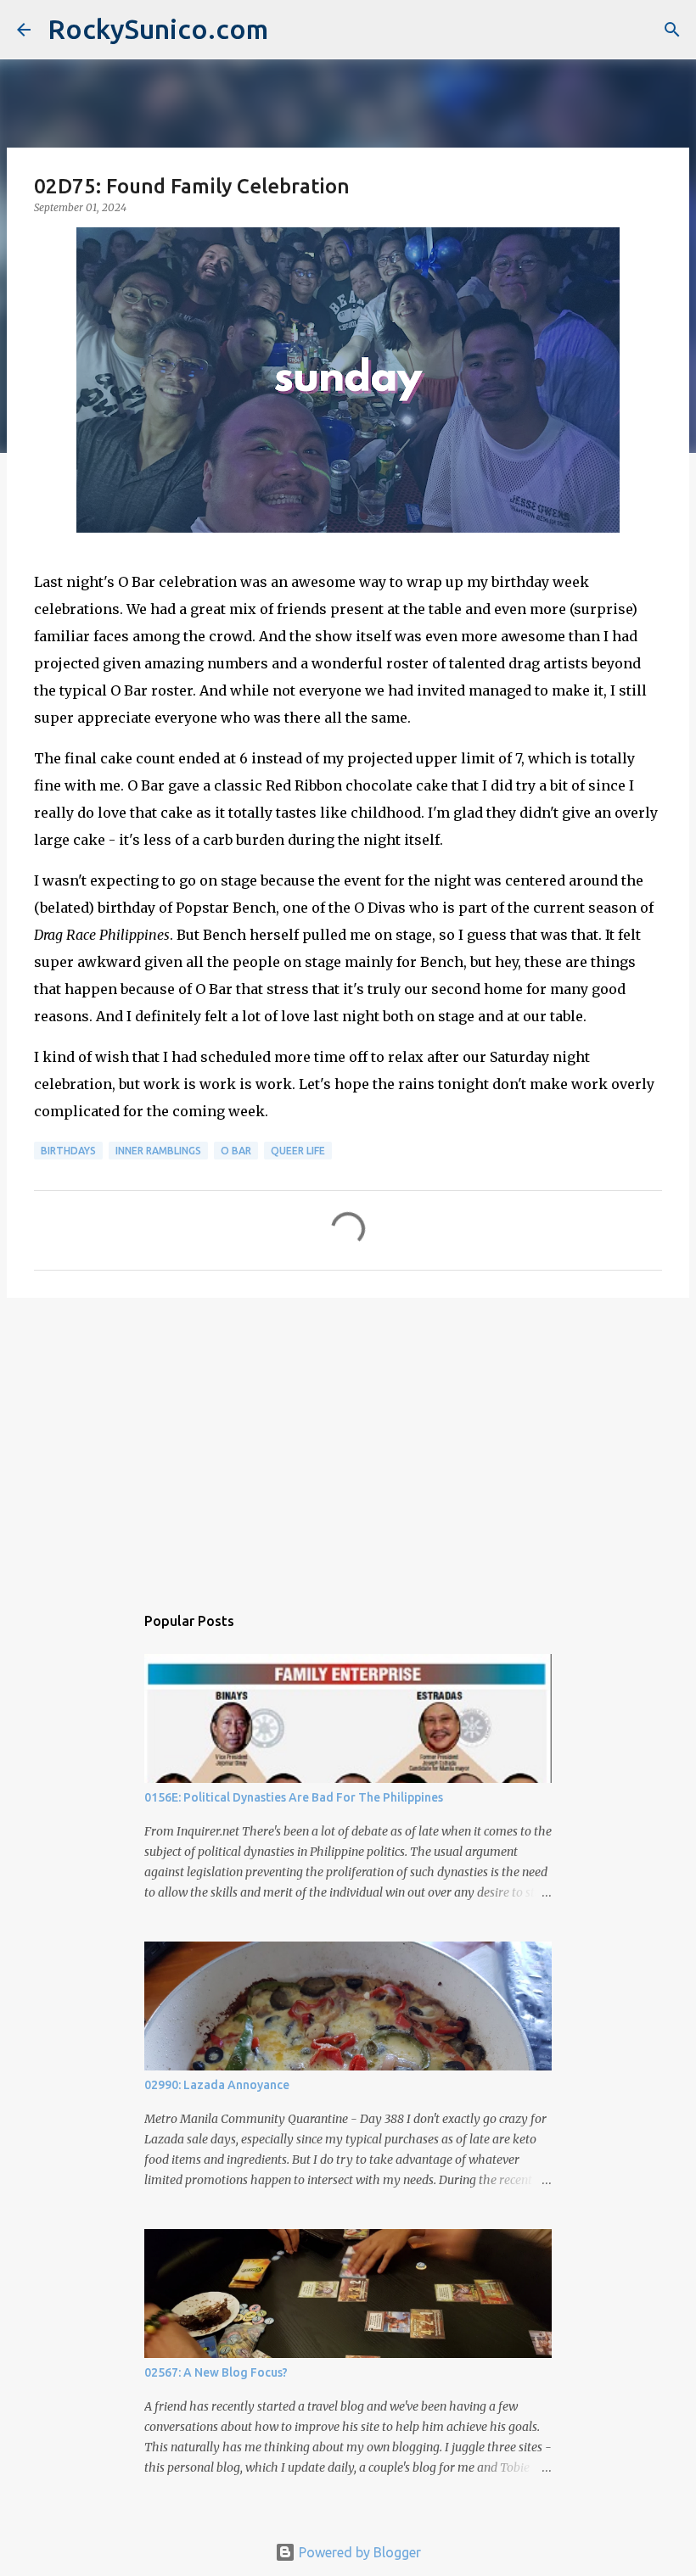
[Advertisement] (348, 1442)
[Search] (672, 30)
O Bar (236, 1151)
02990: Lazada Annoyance (217, 2085)
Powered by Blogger (358, 2552)
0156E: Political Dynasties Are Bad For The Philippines (294, 1797)
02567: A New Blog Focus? (216, 2372)
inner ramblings (158, 1151)
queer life (298, 1151)
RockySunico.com (158, 29)
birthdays (68, 1151)
